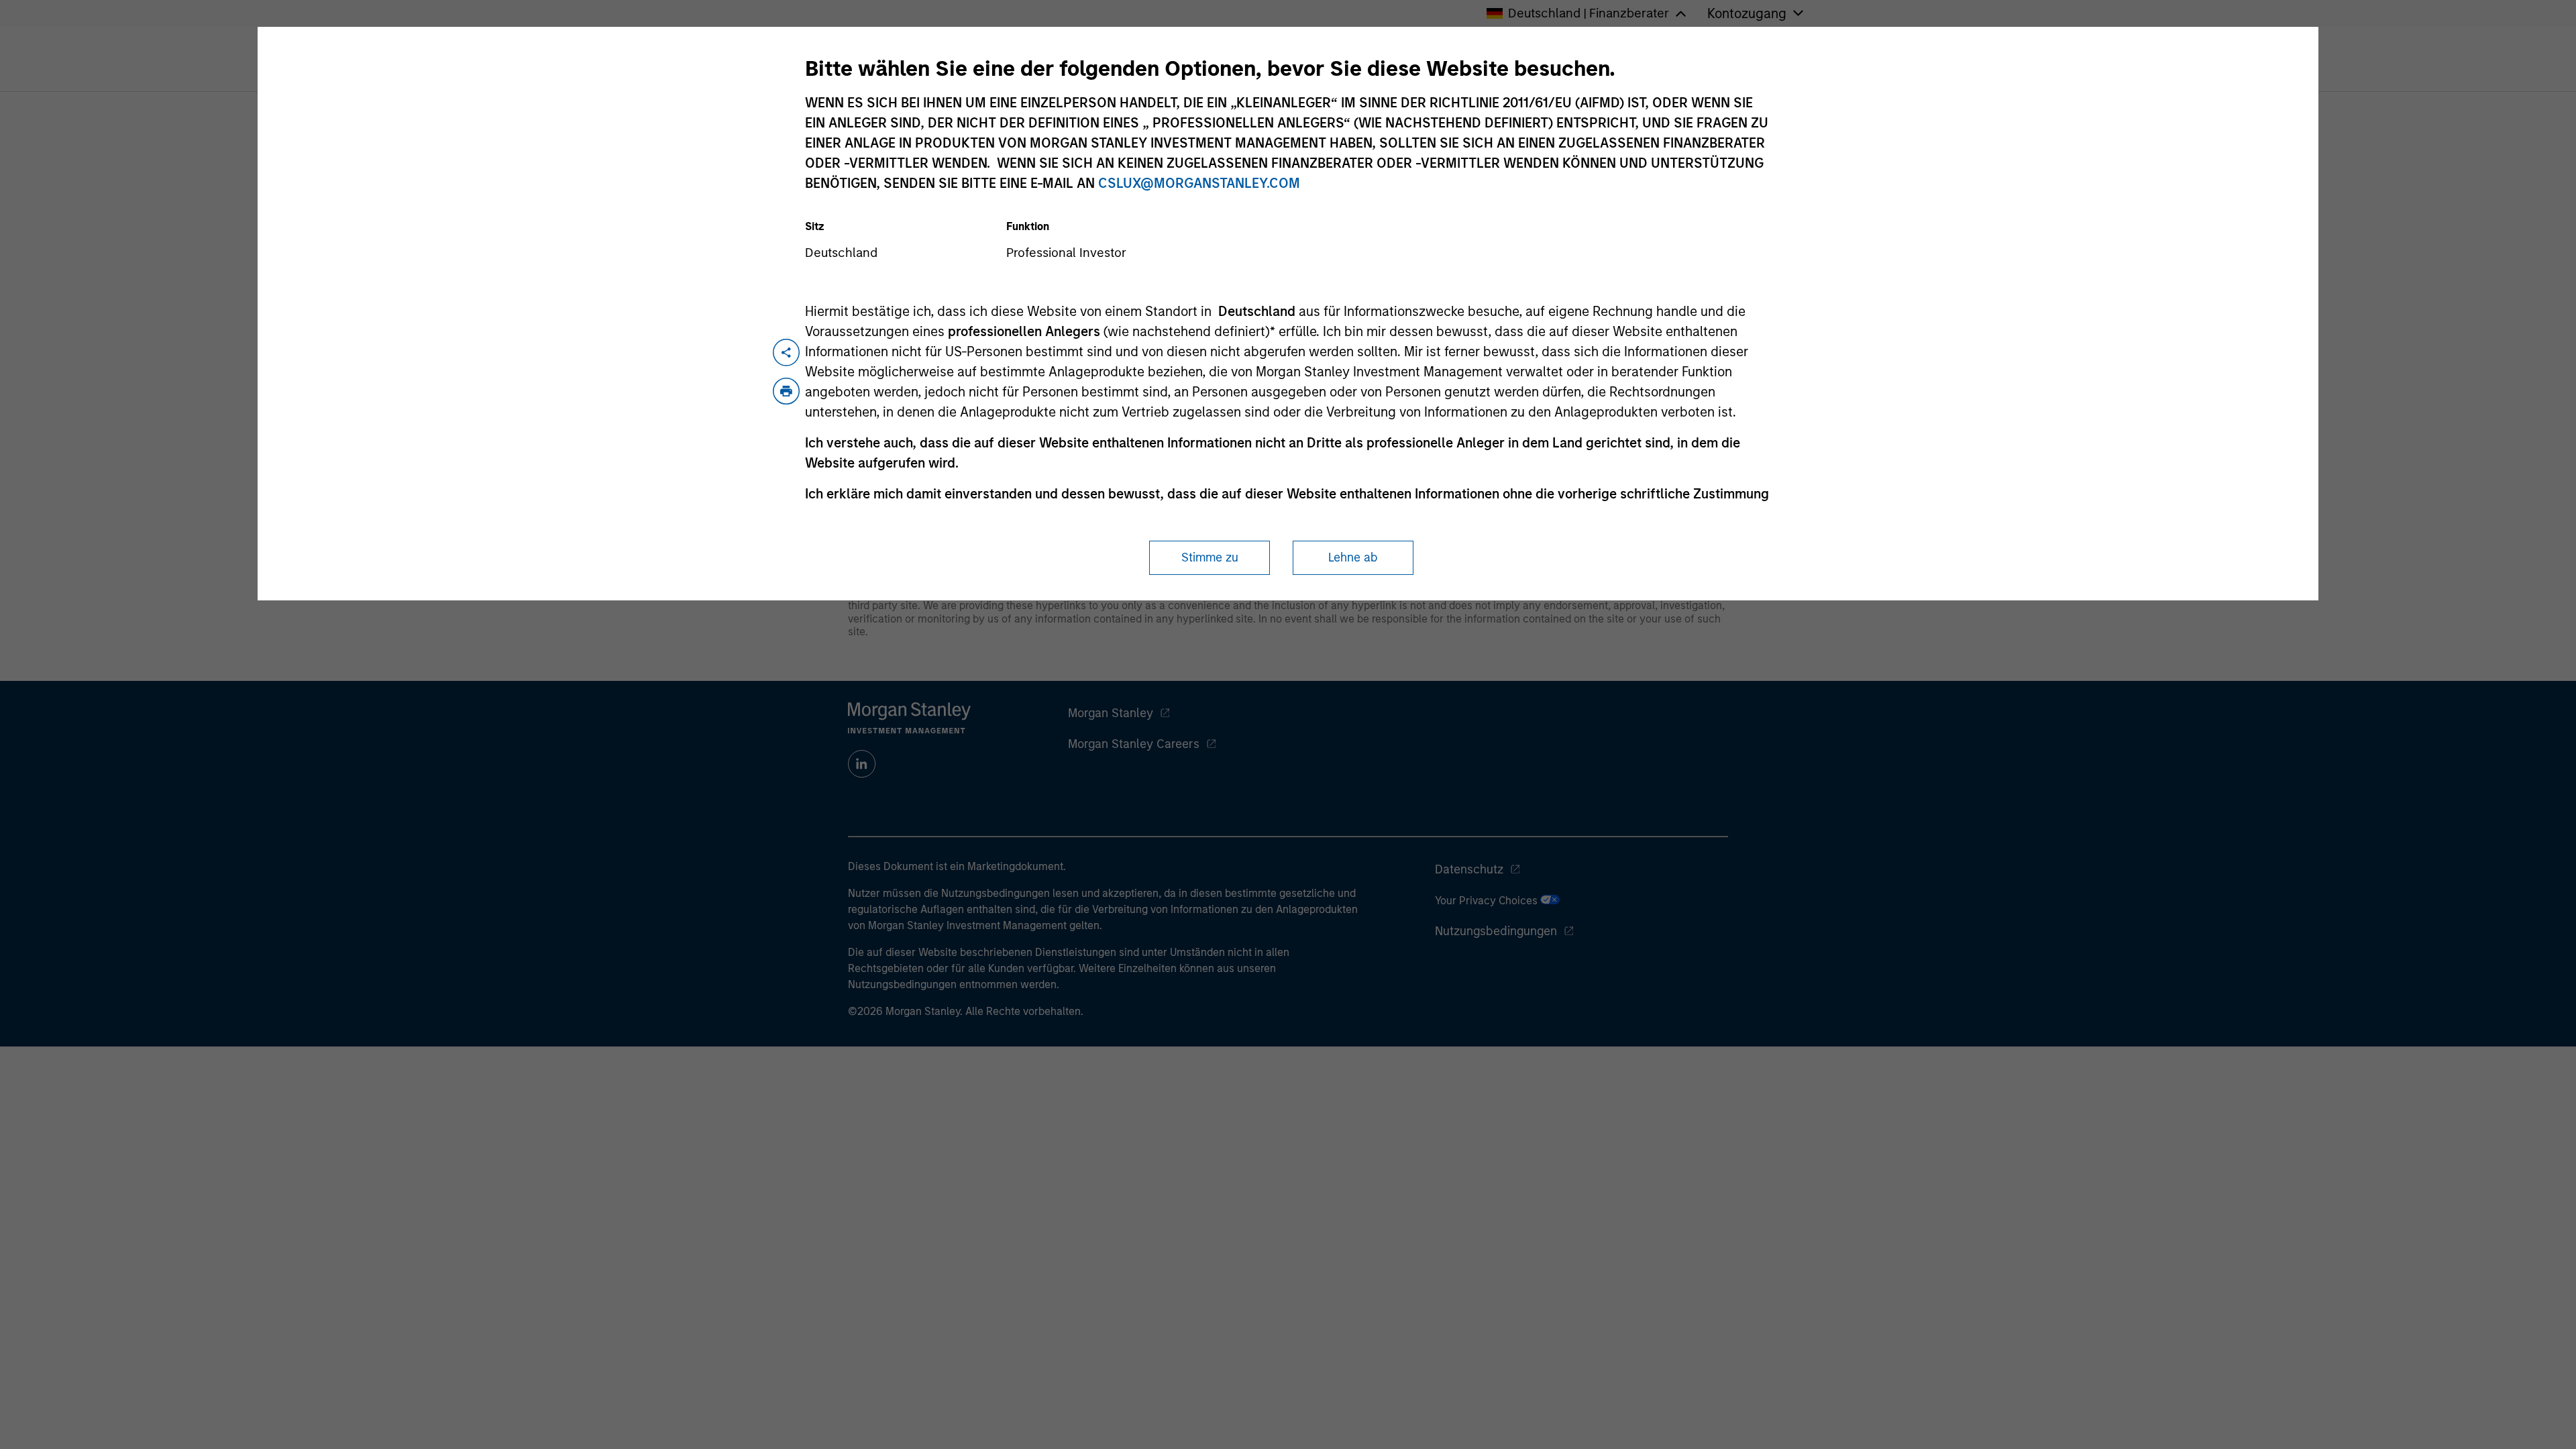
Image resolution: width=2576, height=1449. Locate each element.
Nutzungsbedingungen (1496, 931)
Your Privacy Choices (1488, 901)
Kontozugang (1747, 13)
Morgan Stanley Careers (1134, 744)
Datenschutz (1469, 869)
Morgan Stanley (1111, 713)
